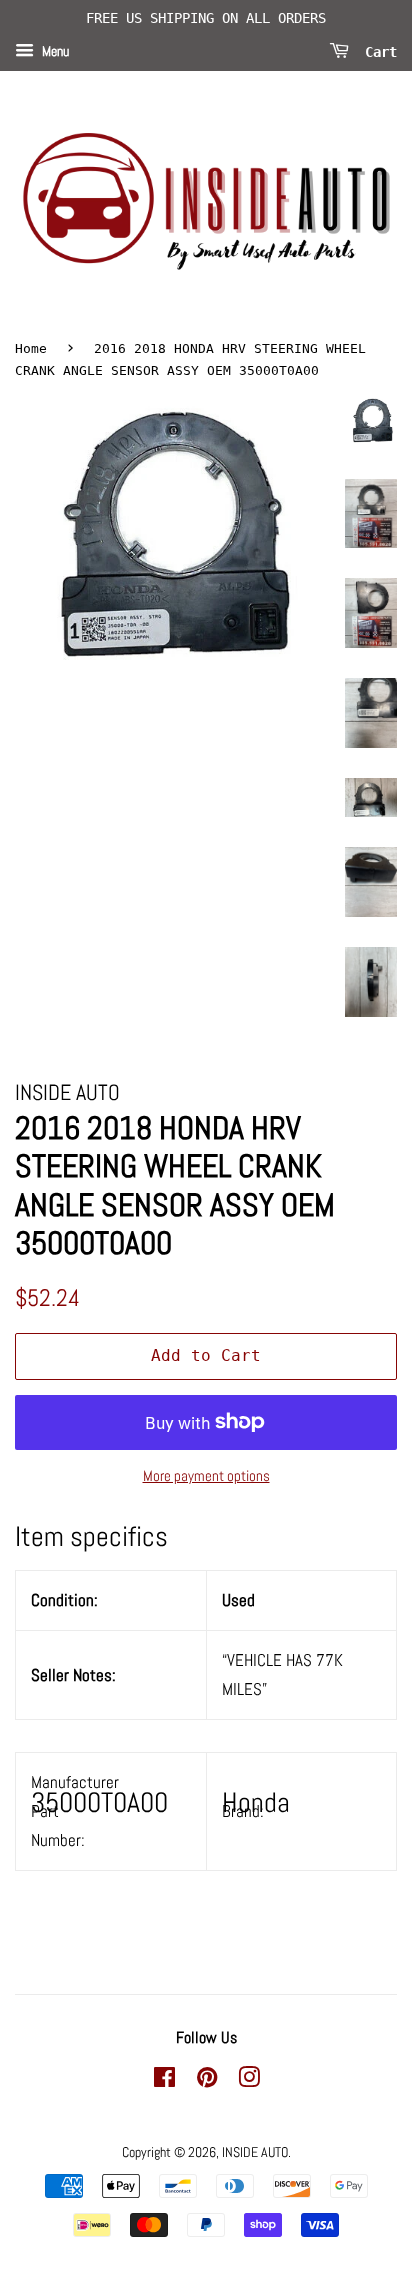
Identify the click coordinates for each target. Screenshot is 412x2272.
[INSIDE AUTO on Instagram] (249, 2081)
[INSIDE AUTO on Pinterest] (207, 2081)
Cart (377, 51)
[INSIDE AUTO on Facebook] (164, 2081)
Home (31, 348)
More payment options (206, 1475)
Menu (54, 51)
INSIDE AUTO (255, 2152)
